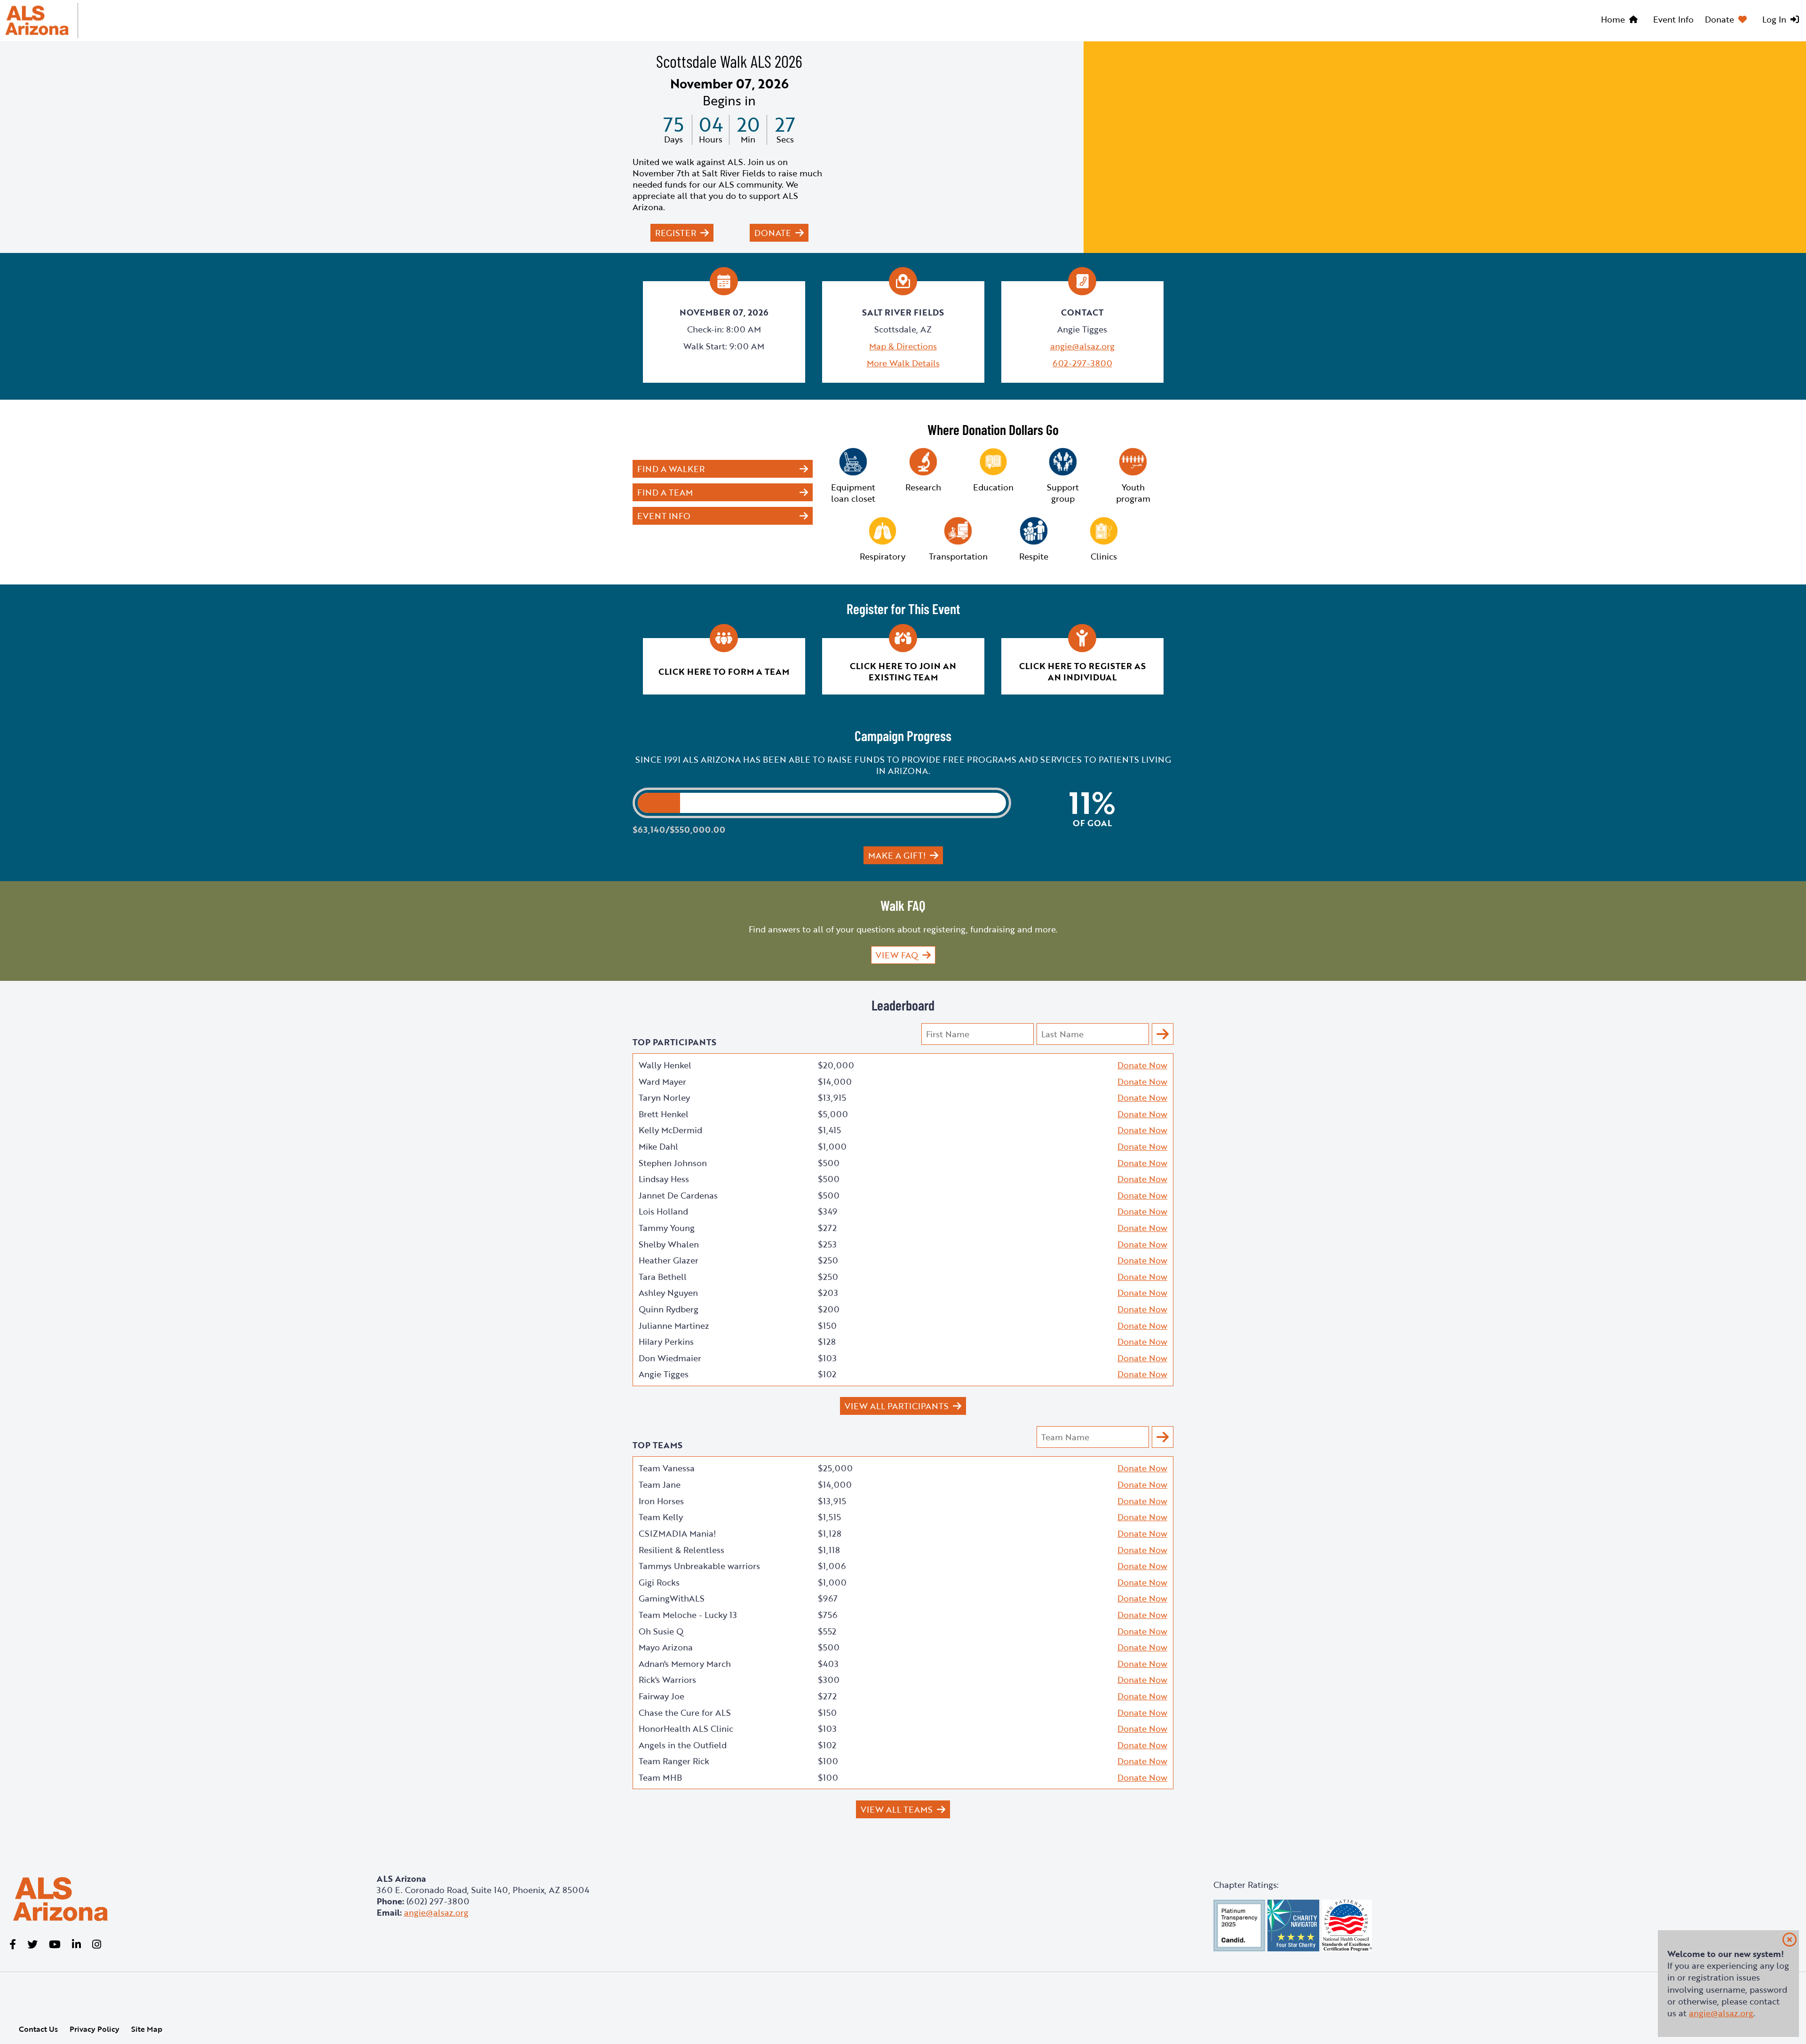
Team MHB (660, 1777)
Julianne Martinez (674, 1326)
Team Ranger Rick (674, 1761)
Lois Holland (663, 1211)
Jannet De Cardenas (678, 1195)
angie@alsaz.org (1082, 346)
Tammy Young (667, 1228)
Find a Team (665, 492)
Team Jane (660, 1484)
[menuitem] (1621, 21)
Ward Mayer (662, 1081)
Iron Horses (661, 1501)
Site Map (147, 2029)
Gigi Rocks (659, 1582)
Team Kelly (661, 1517)
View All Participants (897, 1406)
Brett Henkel (664, 1114)
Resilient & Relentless (681, 1550)
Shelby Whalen (669, 1244)
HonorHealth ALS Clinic (686, 1728)
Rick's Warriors (667, 1680)
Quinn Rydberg (669, 1309)
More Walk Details (903, 363)
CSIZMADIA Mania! (677, 1533)
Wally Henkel (665, 1065)
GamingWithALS (672, 1598)
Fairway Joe (661, 1696)
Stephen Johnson (673, 1163)
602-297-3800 (1082, 363)
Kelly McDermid (670, 1130)
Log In (1774, 19)
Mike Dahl (658, 1146)
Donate (1719, 19)
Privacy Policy (95, 2029)
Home (1613, 19)
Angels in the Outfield (683, 1745)
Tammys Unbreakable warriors (699, 1566)
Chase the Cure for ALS (685, 1713)
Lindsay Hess (664, 1179)
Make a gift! (897, 855)
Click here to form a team (724, 671)
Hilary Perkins (666, 1342)
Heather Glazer (669, 1260)
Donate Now (1142, 1065)
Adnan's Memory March (685, 1664)
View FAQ (897, 955)
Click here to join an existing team (903, 671)
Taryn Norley (664, 1097)
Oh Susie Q (661, 1631)
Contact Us (38, 2029)
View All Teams (897, 1809)
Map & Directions (903, 346)
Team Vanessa (667, 1468)
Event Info (1673, 19)
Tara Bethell (663, 1277)
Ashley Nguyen (668, 1293)
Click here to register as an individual (1082, 671)
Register (676, 233)
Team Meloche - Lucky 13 (688, 1615)
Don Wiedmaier (670, 1358)
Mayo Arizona (666, 1647)
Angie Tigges (664, 1374)
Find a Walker (671, 469)
